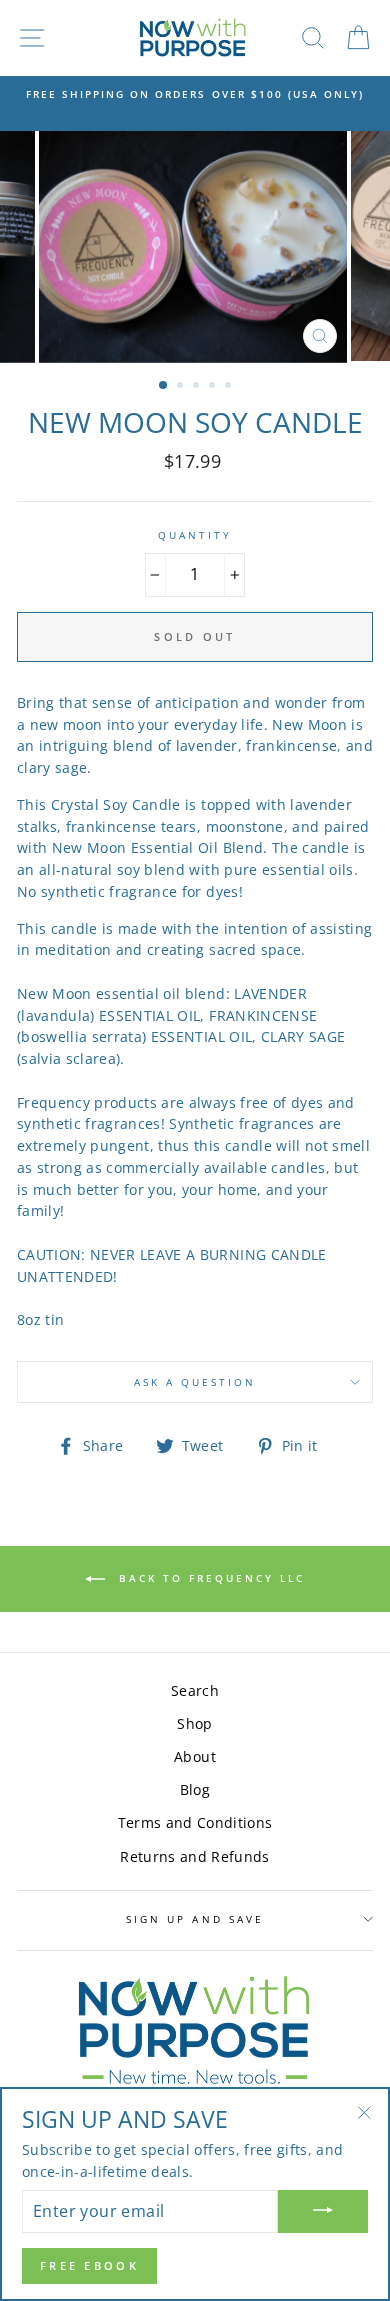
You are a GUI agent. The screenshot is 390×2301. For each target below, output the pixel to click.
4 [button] (214, 387)
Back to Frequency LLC (209, 1578)
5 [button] (230, 387)
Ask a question (195, 1382)
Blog (195, 1789)
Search (195, 1690)
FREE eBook (89, 2265)
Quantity (195, 535)
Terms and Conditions (195, 1822)
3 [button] (198, 387)
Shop (194, 1723)
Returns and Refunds (194, 1856)
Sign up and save (195, 1919)
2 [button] (182, 387)
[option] (195, 94)
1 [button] (164, 386)
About (195, 1756)
